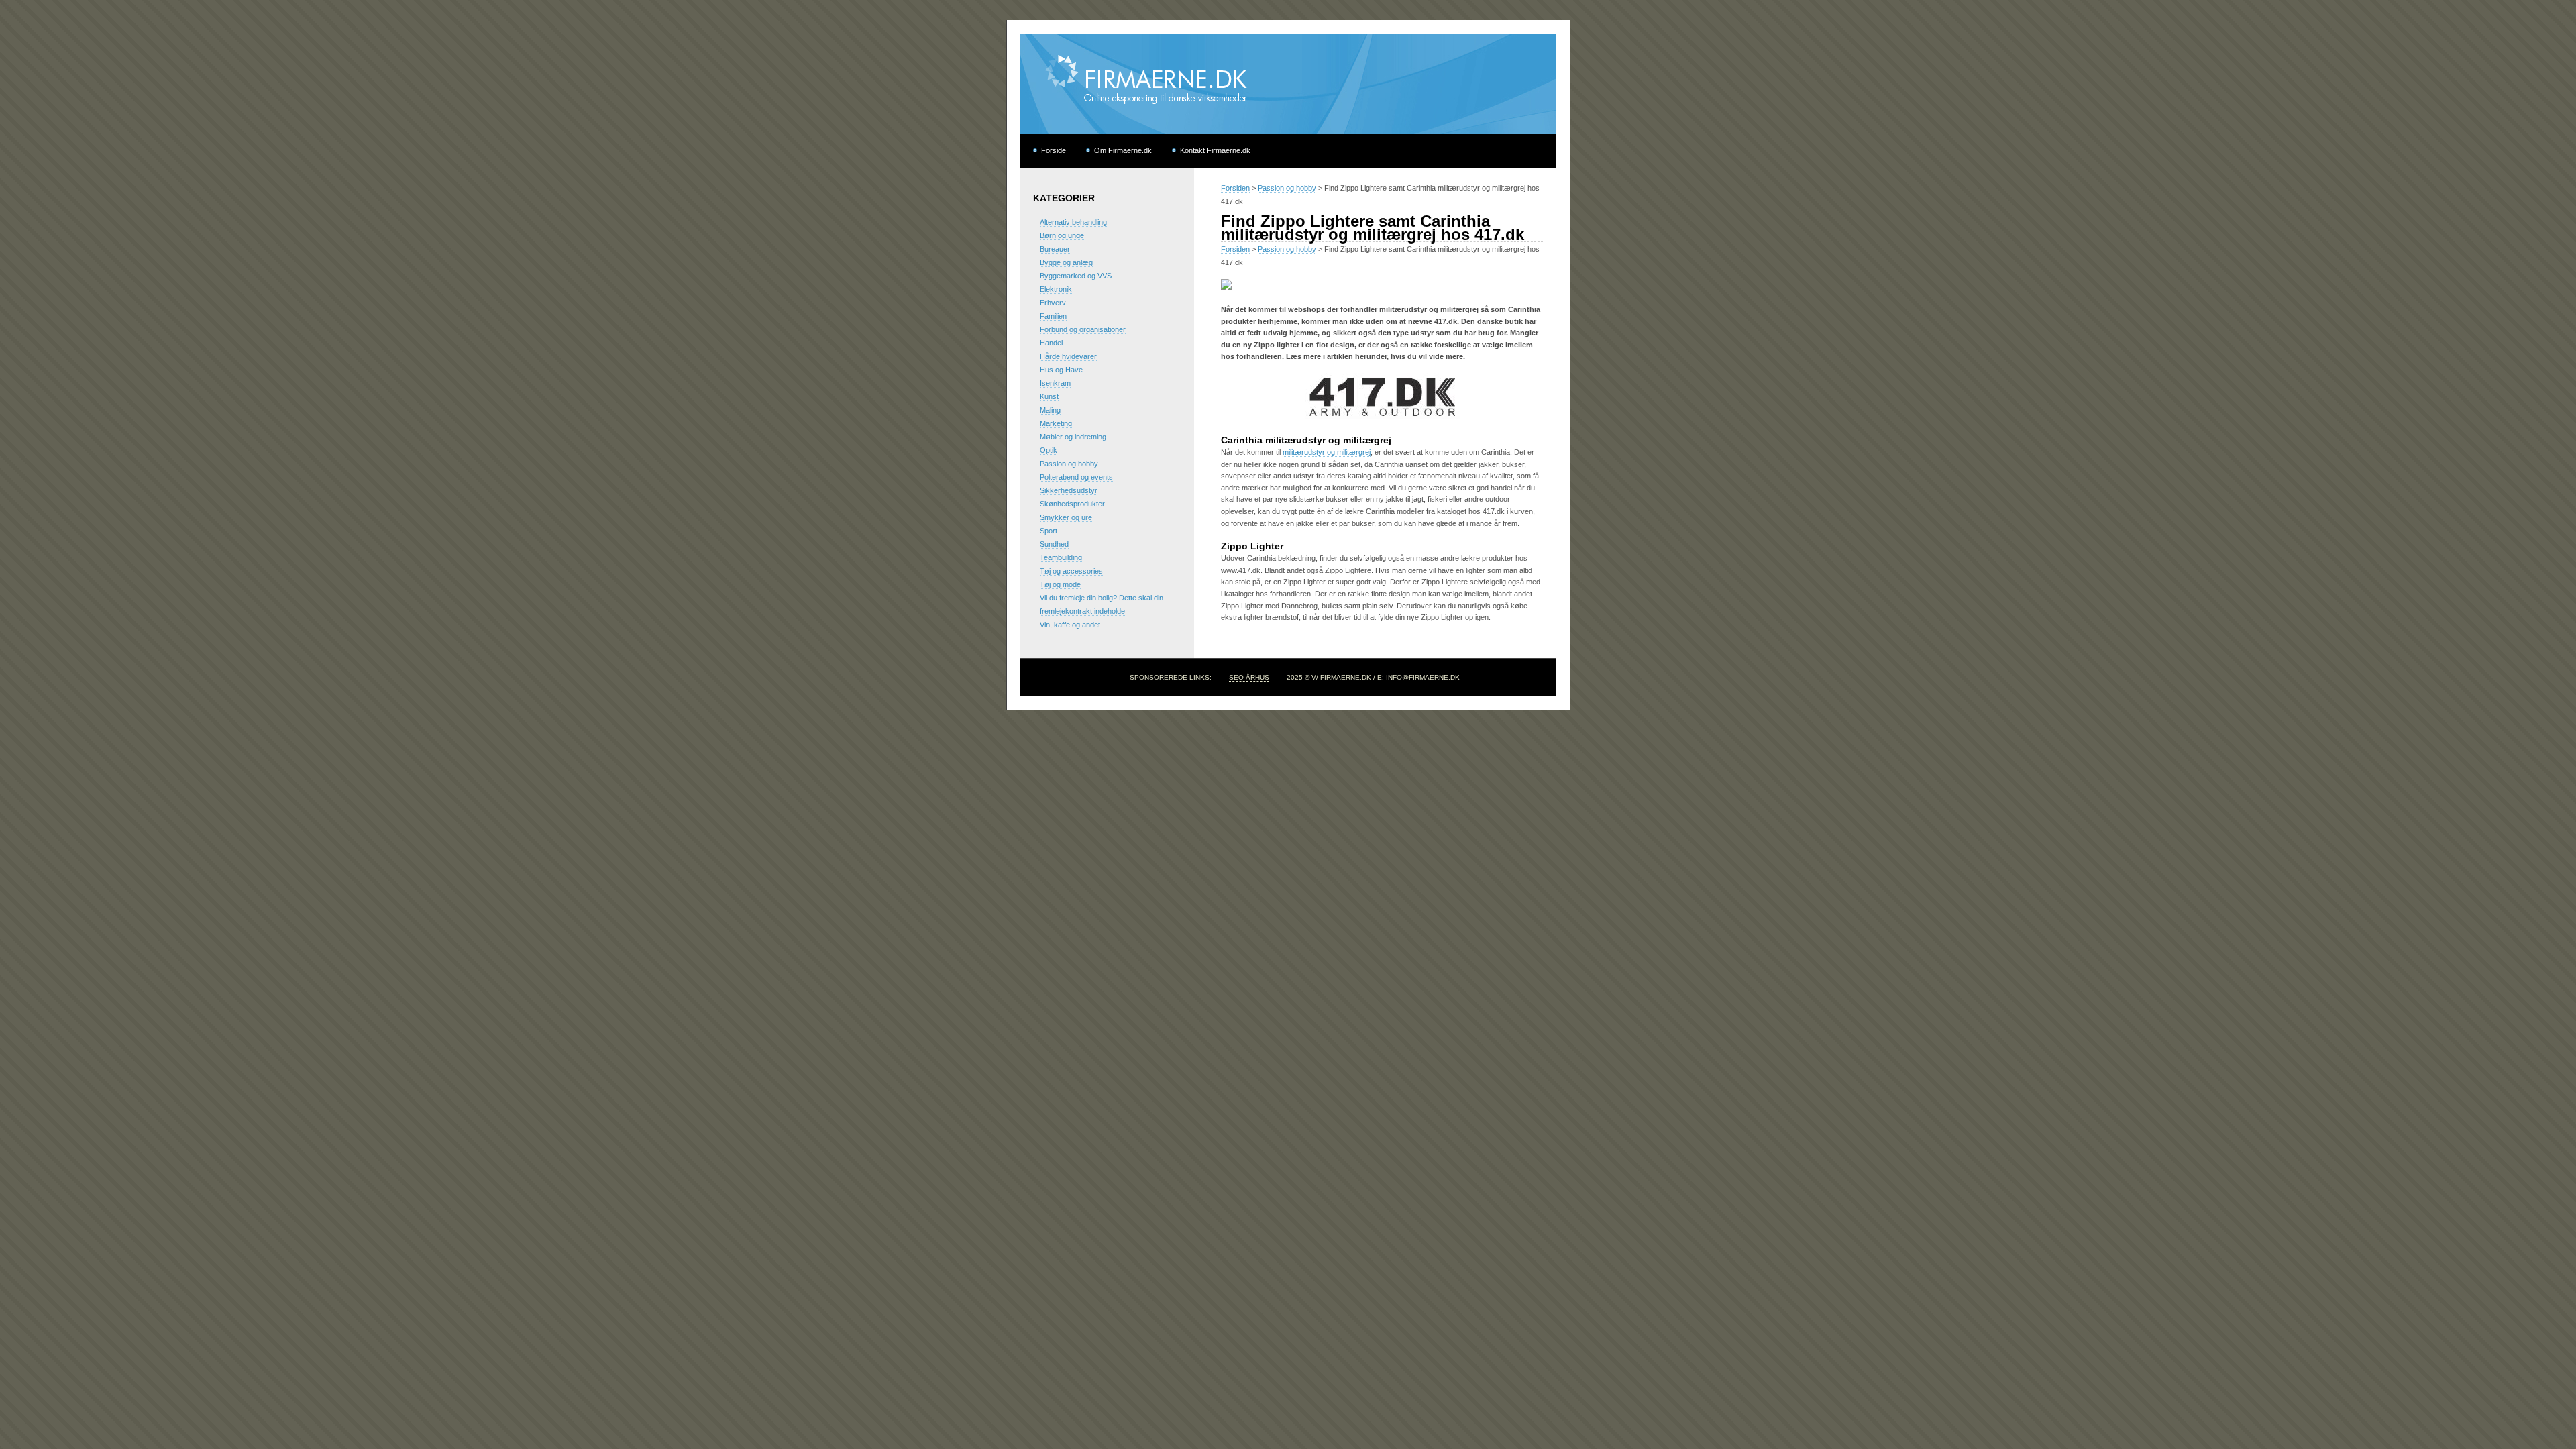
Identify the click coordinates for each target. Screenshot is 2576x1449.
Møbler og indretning (1073, 437)
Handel (1051, 343)
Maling (1050, 410)
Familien (1053, 316)
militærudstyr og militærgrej (1327, 452)
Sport (1049, 531)
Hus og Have (1061, 370)
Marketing (1056, 423)
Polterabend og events (1076, 477)
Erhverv (1053, 303)
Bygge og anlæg (1066, 262)
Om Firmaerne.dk (1123, 150)
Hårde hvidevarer (1068, 356)
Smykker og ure (1066, 517)
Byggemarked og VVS (1076, 276)
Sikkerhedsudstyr (1069, 490)
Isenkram (1055, 383)
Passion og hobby (1287, 188)
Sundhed (1054, 544)
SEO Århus (1249, 677)
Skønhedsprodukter (1072, 504)
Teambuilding (1061, 557)
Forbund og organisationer (1083, 329)
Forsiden (1235, 188)
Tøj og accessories (1071, 571)
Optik (1049, 450)
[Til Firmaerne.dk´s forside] (1288, 131)
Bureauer (1055, 249)
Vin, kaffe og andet (1070, 625)
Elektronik (1056, 289)
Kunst (1049, 396)
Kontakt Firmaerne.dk (1215, 150)
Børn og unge (1062, 235)
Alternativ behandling (1073, 222)
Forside (1054, 150)
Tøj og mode (1060, 584)
